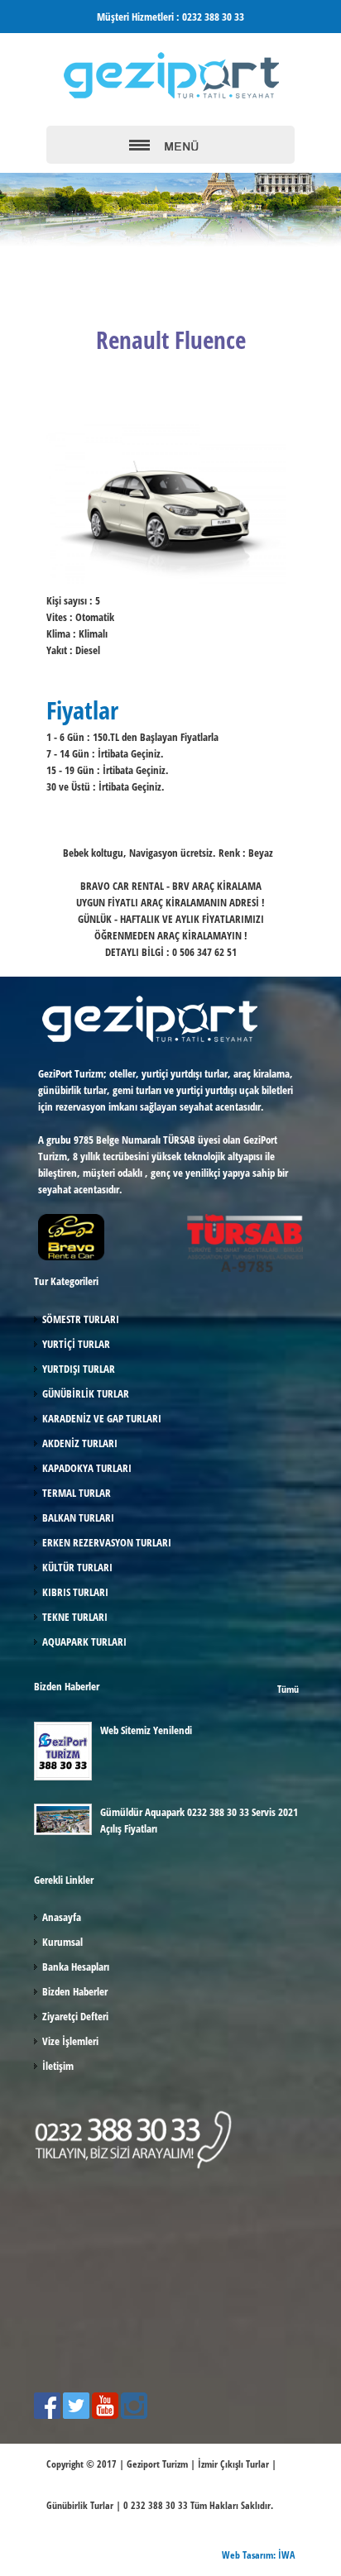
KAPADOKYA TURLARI (87, 1468)
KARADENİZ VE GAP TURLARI (102, 1418)
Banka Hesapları (76, 1967)
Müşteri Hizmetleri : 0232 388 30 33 (170, 17)
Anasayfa (62, 1917)
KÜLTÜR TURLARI (77, 1567)
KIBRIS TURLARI (75, 1592)
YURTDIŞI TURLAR (79, 1369)
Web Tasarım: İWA (258, 2555)
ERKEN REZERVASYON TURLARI (107, 1542)
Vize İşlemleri (70, 2041)
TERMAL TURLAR (77, 1493)
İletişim (58, 2066)
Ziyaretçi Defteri (75, 2016)
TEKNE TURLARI (75, 1617)
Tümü (288, 1689)
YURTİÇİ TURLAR (76, 1344)
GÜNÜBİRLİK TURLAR (86, 1393)
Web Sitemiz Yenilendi (146, 1730)
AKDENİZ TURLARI (80, 1443)
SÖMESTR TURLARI (81, 1319)
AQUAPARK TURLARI (84, 1642)
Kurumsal (62, 1942)
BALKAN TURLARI (78, 1517)
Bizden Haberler (75, 1991)
